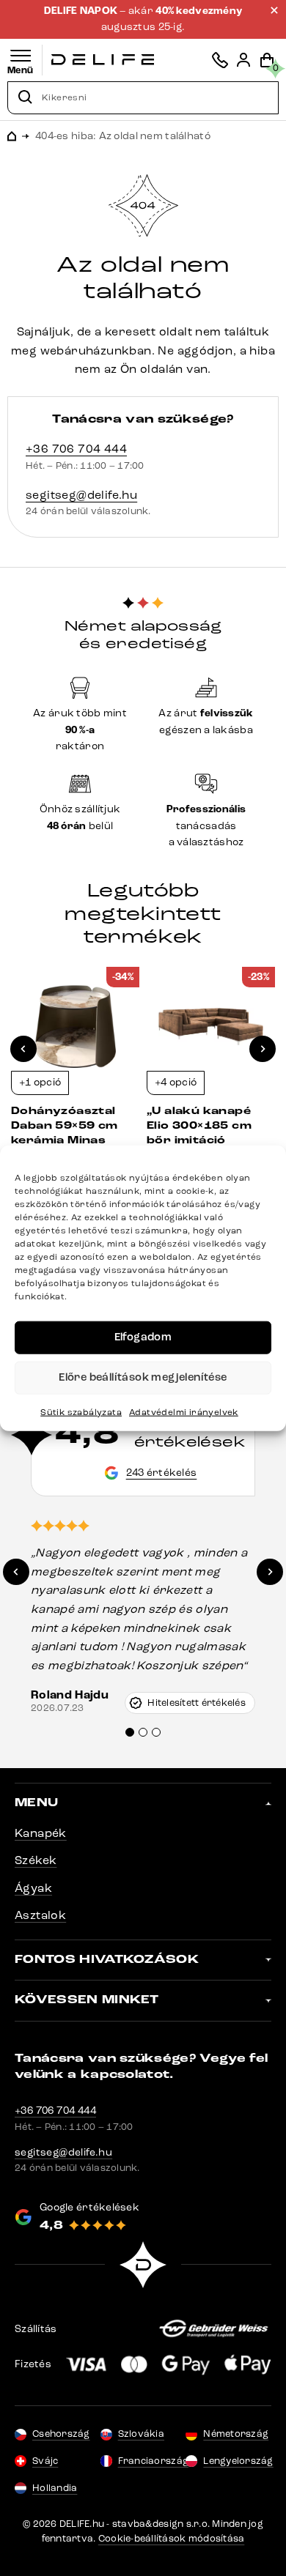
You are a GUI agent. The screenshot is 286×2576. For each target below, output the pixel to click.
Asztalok (40, 1915)
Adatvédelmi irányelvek (184, 1411)
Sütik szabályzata (81, 1411)
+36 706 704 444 (76, 449)
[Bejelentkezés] (243, 60)
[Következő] (263, 1049)
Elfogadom (143, 1337)
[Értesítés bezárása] (274, 10)
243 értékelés (162, 1473)
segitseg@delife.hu (81, 495)
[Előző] (23, 1049)
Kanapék (41, 1833)
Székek (36, 1860)
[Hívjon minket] (220, 60)
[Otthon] (103, 60)
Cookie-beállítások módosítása (172, 2539)
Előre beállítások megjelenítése (143, 1377)
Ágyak (33, 1888)
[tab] (130, 1732)
